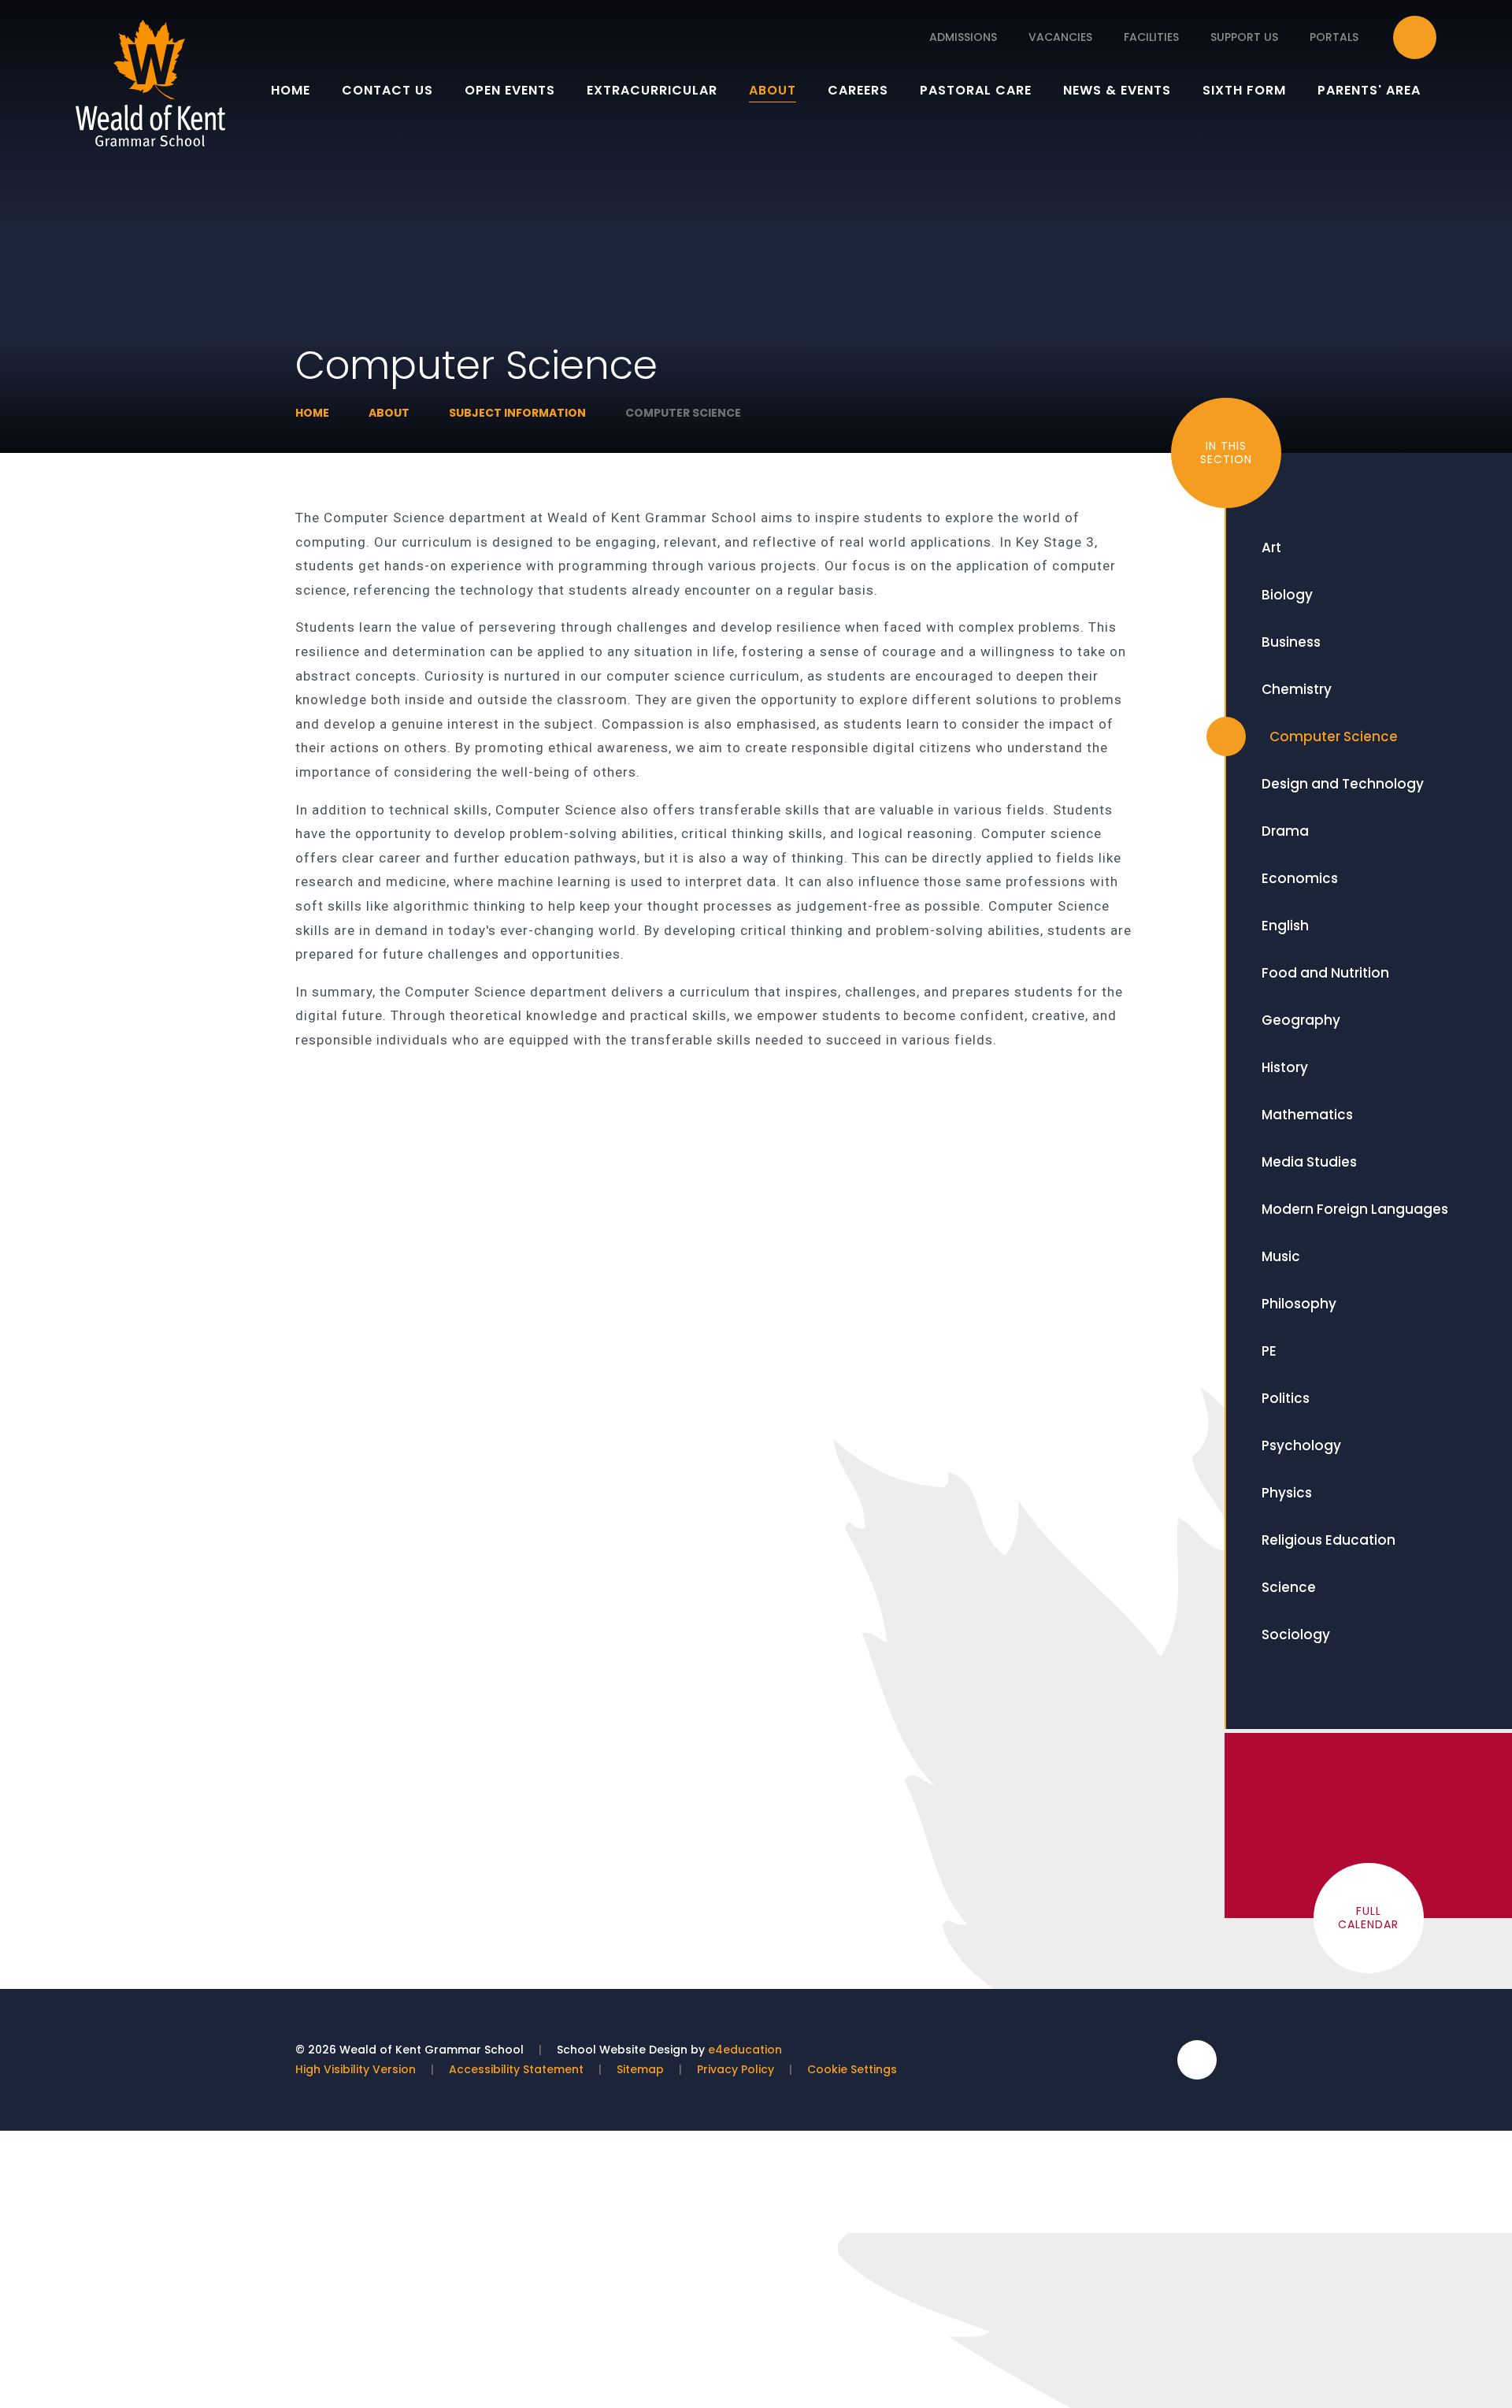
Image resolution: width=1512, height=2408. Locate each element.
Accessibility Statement (516, 2069)
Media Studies (1309, 1162)
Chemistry (1297, 689)
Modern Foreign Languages (1355, 1209)
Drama (1285, 831)
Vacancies (1060, 37)
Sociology (1296, 1634)
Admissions (963, 37)
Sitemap (640, 2069)
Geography (1301, 1020)
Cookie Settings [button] (852, 2069)
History (1285, 1067)
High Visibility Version (356, 2069)
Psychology (1301, 1445)
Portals (1334, 37)
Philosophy (1299, 1304)
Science (1289, 1587)
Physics (1287, 1493)
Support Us (1244, 37)
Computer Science (683, 413)
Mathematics (1307, 1115)
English (1285, 926)
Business (1291, 642)
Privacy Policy (736, 2069)
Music (1281, 1256)
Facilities (1151, 37)
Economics (1300, 878)
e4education (745, 2050)
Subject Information (517, 413)
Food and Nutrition (1325, 973)
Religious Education (1329, 1540)
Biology (1287, 595)
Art (1271, 547)
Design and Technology (1343, 784)
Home (312, 413)
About (389, 413)
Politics (1286, 1398)
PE (1269, 1351)
